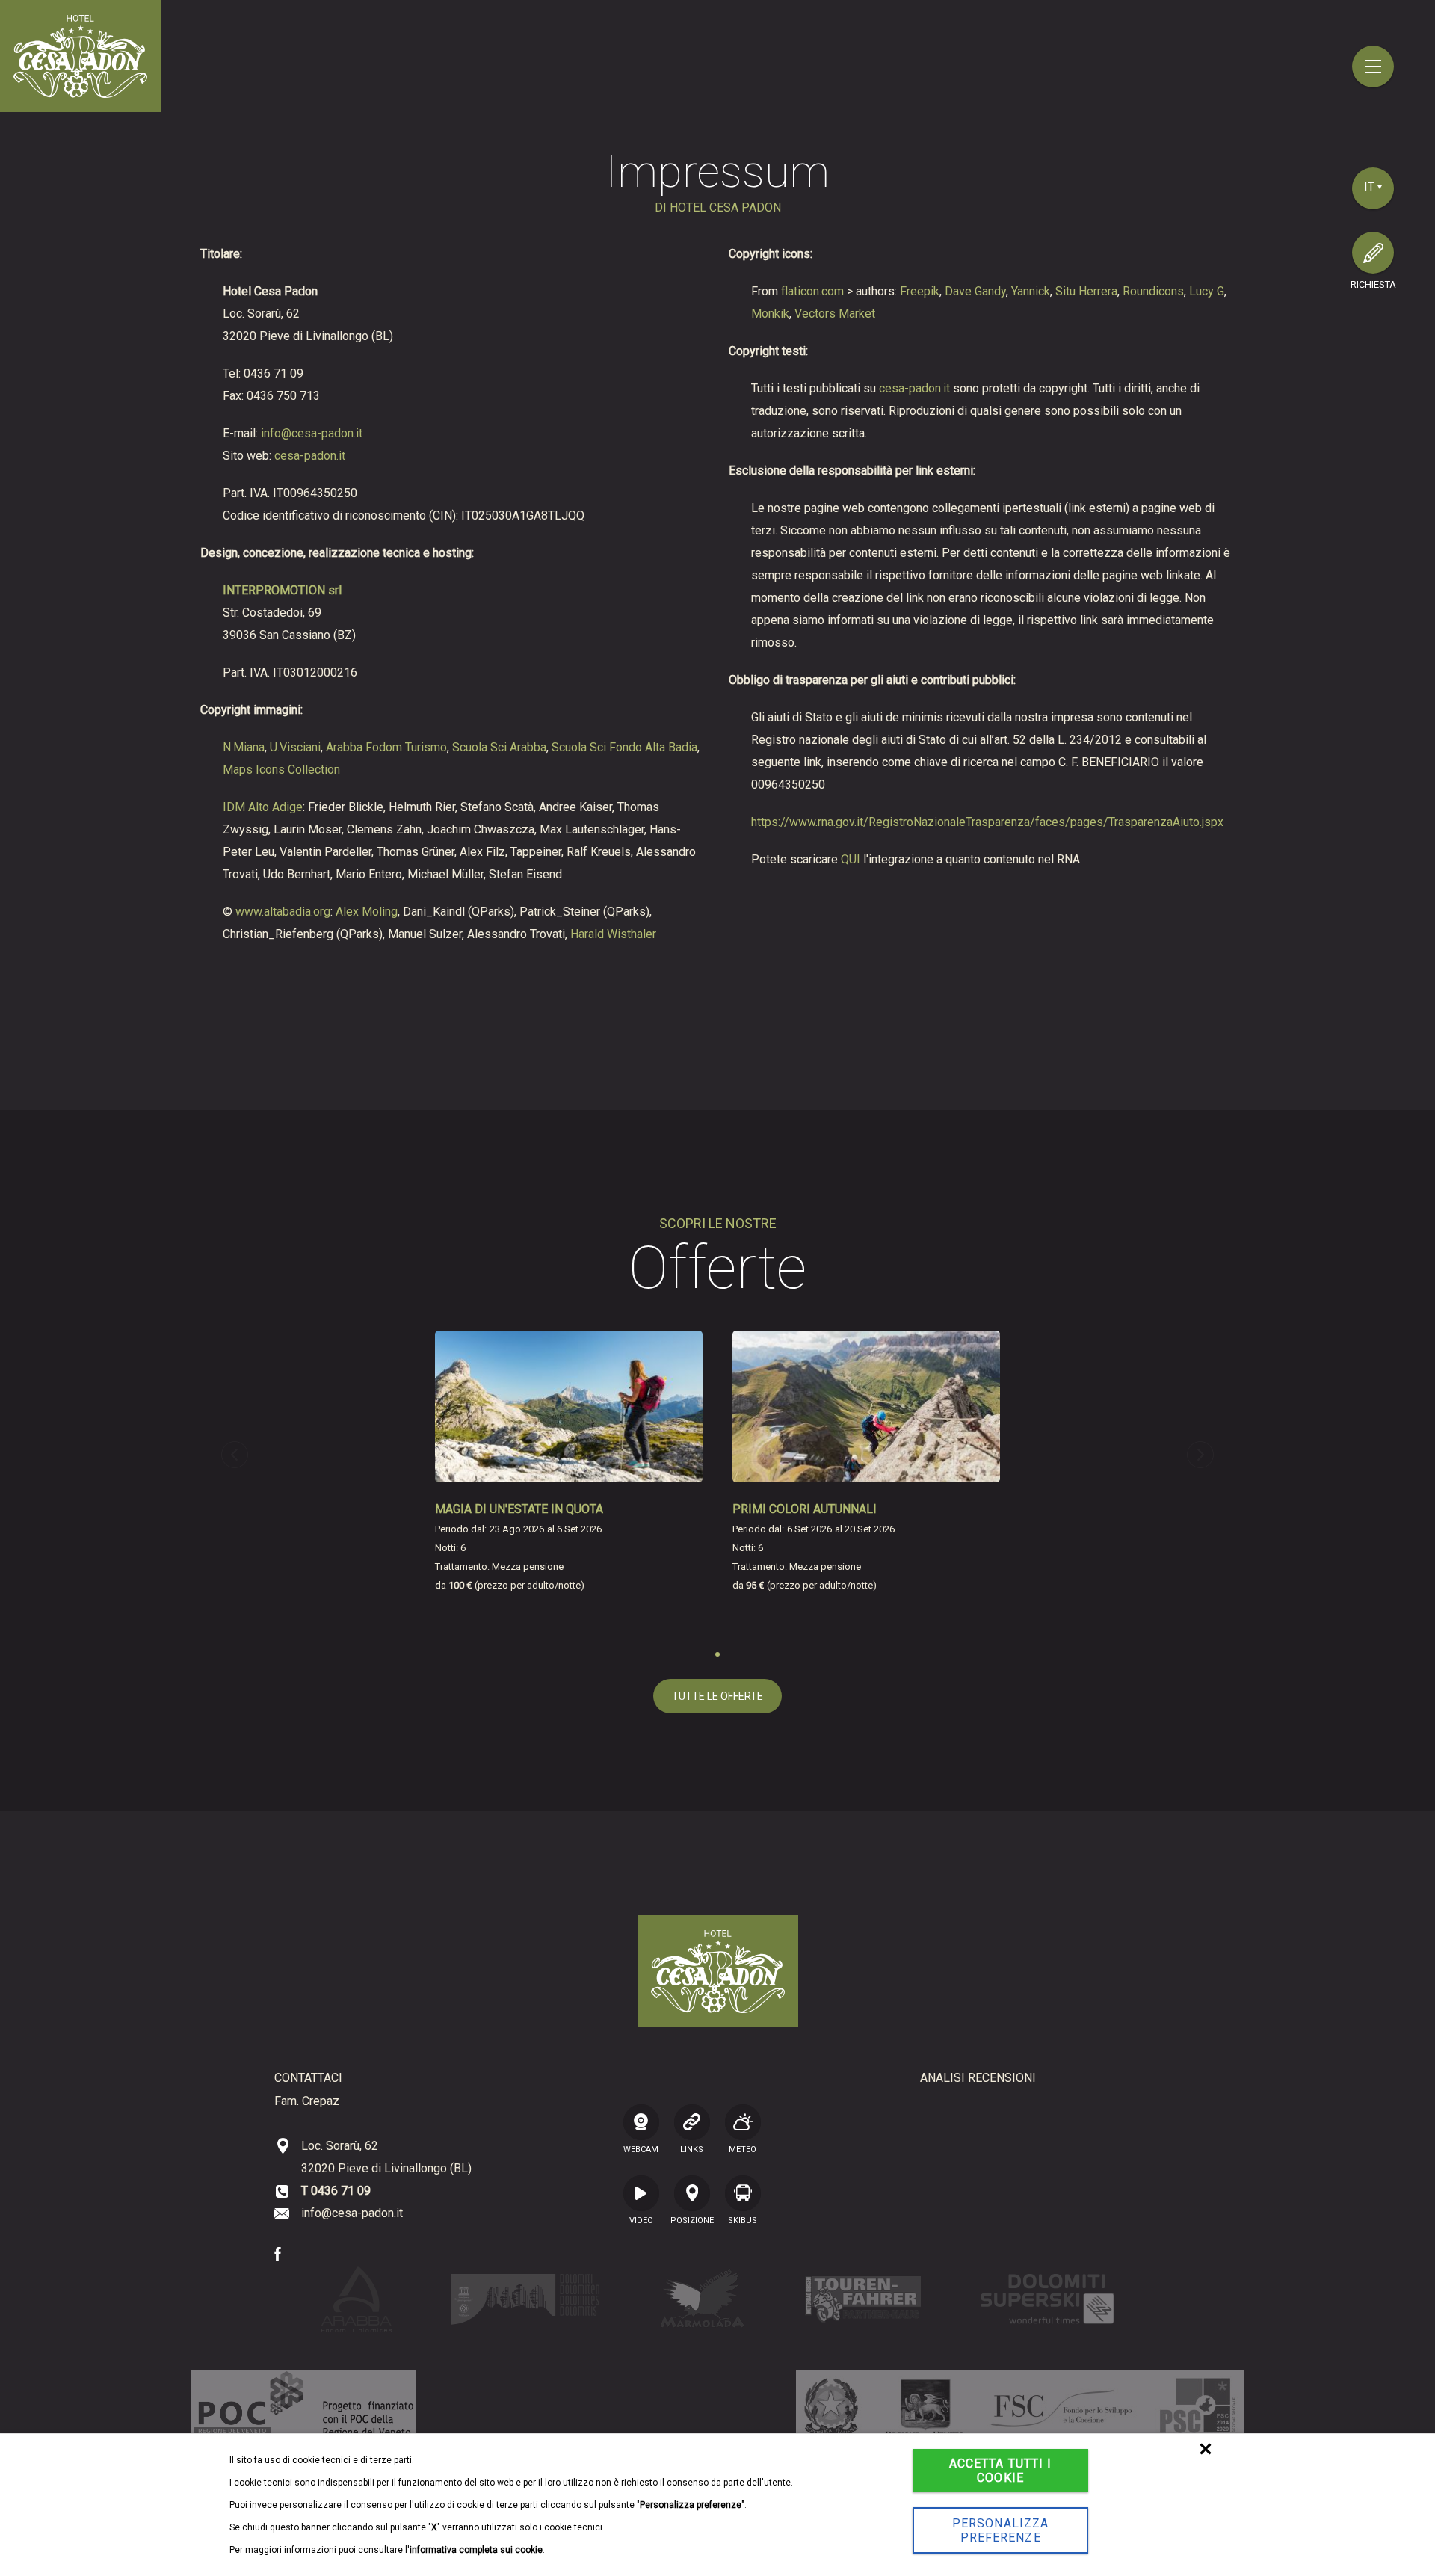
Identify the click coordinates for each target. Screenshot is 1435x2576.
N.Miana (244, 747)
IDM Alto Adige (263, 807)
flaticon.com (812, 291)
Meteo (743, 2149)
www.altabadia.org (283, 912)
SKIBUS (743, 2220)
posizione (692, 2220)
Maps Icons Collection (281, 770)
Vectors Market (835, 314)
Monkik (770, 314)
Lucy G (1207, 291)
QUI (851, 859)
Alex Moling (367, 912)
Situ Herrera (1086, 291)
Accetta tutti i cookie (1001, 2471)
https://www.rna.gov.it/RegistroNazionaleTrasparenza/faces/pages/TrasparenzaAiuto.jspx (987, 822)
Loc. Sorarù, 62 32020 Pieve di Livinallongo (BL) (386, 2157)
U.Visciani (295, 747)
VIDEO (641, 2220)
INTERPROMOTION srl (282, 590)
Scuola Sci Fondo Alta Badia (624, 747)
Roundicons (1153, 291)
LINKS (692, 2149)
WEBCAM (641, 2149)
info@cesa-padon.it (312, 433)
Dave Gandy (975, 291)
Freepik (920, 291)
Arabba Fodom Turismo (386, 747)
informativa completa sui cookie (476, 2550)
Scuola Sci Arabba (499, 747)
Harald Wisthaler (613, 934)
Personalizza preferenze (1000, 2530)
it (1370, 187)
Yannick (1031, 291)
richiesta (1373, 284)
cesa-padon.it (310, 456)
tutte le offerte (717, 1696)
